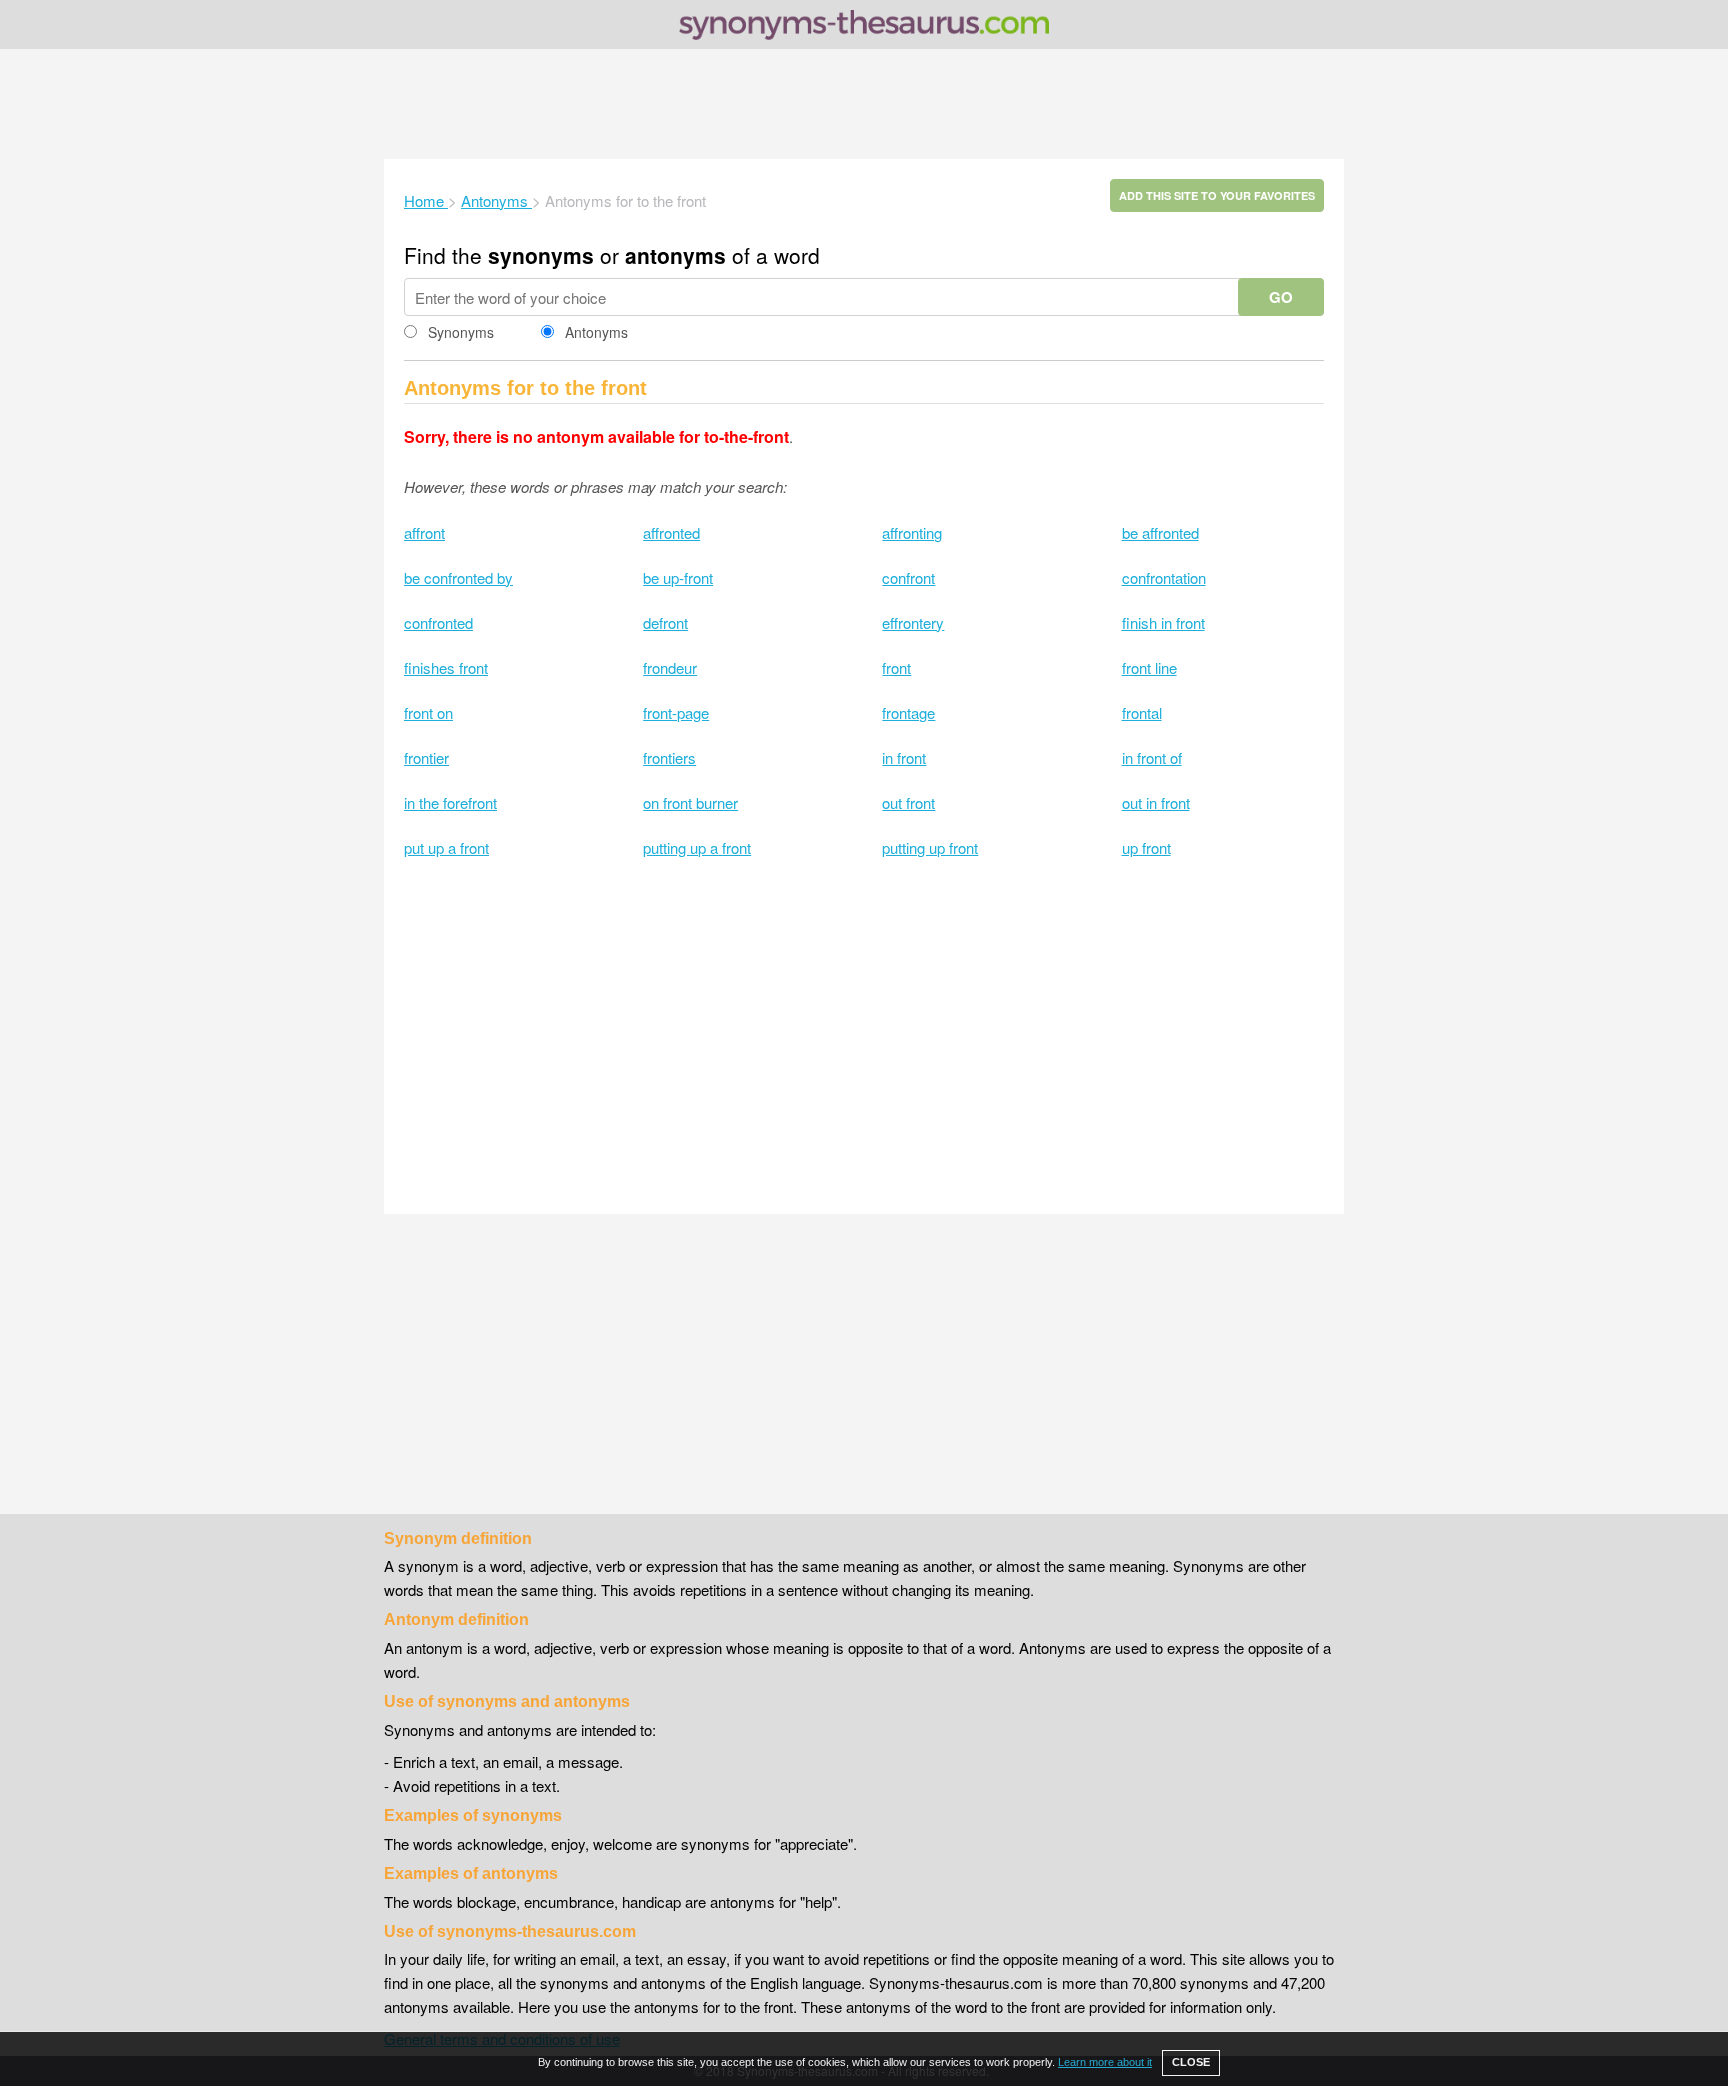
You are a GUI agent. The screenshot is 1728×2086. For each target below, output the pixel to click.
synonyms (541, 255)
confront (908, 577)
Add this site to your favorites (1217, 195)
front (896, 667)
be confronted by (458, 577)
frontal (1142, 712)
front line (1149, 667)
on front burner (690, 802)
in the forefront (450, 802)
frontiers (669, 757)
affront (424, 532)
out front (908, 802)
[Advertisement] (864, 104)
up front (1146, 847)
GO (1281, 297)
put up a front (446, 847)
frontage (908, 712)
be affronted (1160, 532)
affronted (671, 532)
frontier (426, 757)
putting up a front (697, 847)
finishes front (446, 667)
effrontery (913, 622)
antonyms (675, 255)
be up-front (678, 577)
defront (665, 622)
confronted (438, 622)
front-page (676, 712)
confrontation (1164, 577)
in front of (1152, 757)
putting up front (930, 847)
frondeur (670, 667)
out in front (1156, 802)
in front (904, 757)
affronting (912, 532)
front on (428, 712)
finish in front (1163, 622)
